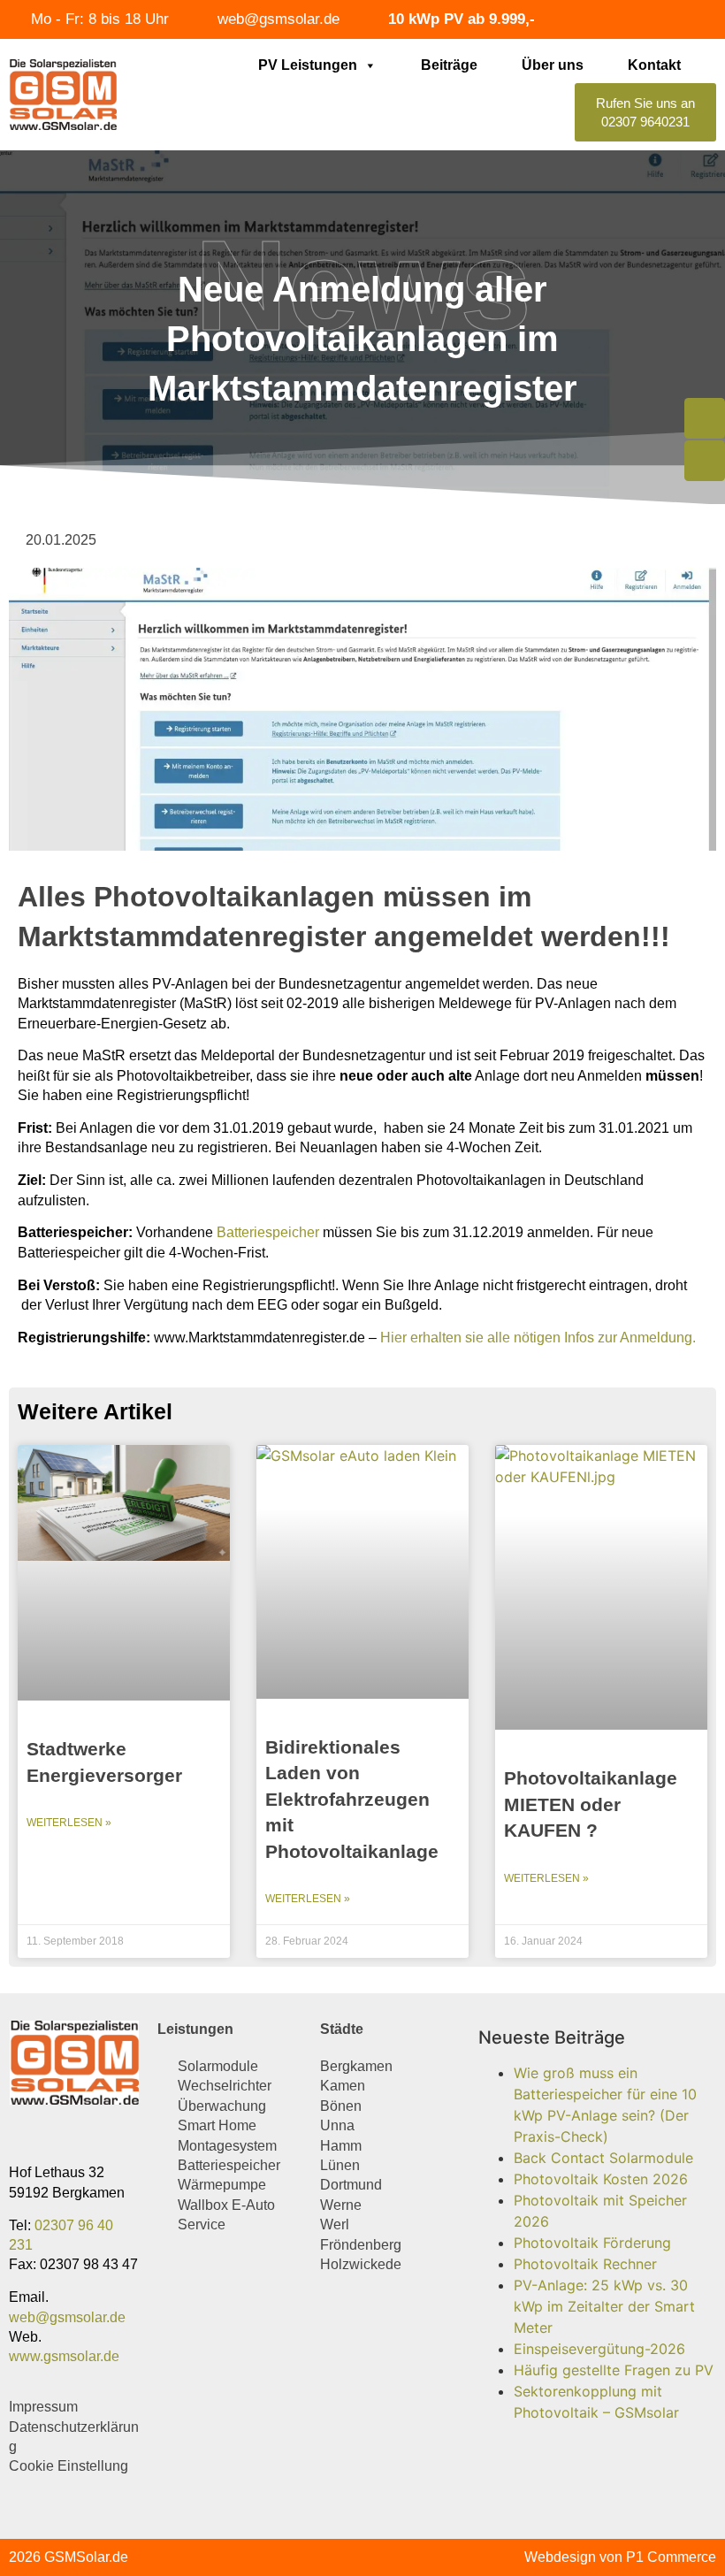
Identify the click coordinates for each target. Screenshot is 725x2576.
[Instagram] (55, 2134)
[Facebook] (20, 2134)
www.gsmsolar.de (64, 2356)
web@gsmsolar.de (67, 2317)
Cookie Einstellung (69, 2466)
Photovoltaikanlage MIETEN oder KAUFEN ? (591, 1804)
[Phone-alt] (705, 418)
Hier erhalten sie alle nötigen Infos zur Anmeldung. (538, 1338)
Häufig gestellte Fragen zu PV (614, 2370)
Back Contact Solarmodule (603, 2158)
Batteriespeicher (268, 1232)
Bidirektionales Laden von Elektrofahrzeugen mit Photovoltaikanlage (352, 1799)
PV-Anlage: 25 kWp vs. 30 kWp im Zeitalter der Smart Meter (604, 2306)
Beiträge (449, 65)
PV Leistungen (308, 65)
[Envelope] (705, 461)
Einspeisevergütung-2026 (599, 2349)
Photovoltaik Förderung (592, 2243)
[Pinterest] (91, 2134)
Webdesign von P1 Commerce (620, 2557)
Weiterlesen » (69, 1823)
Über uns (553, 65)
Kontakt (654, 65)
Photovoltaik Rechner (585, 2264)
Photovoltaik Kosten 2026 (601, 2179)
